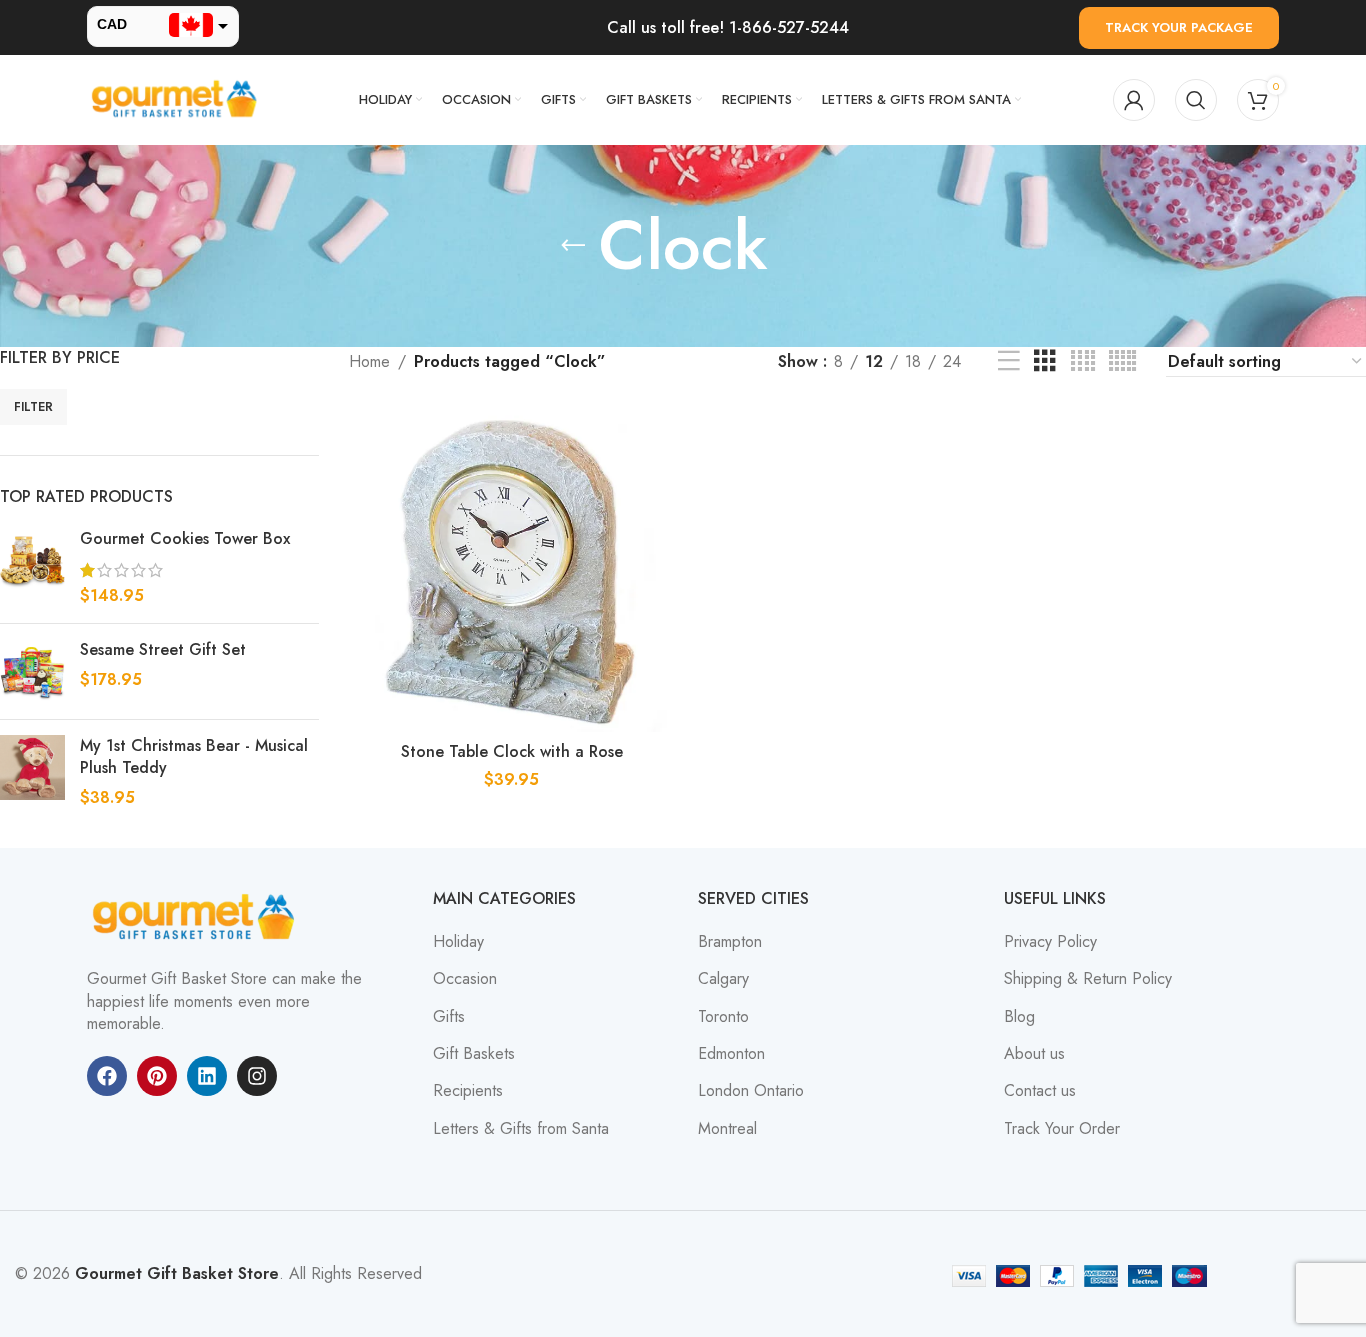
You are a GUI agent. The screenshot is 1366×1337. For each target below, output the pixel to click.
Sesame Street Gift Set (163, 650)
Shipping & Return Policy (1088, 979)
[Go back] (573, 246)
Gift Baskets (474, 1054)
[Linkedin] (207, 1076)
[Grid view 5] (1122, 361)
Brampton (730, 942)
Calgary (723, 979)
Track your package (1179, 27)
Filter (33, 407)
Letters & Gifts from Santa (521, 1129)
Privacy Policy (1050, 942)
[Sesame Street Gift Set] (32, 671)
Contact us (1040, 1091)
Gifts (449, 1017)
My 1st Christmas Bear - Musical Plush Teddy (194, 757)
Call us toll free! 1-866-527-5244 (728, 27)
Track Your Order (1062, 1129)
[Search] (1196, 100)
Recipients (468, 1091)
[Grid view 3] (1045, 361)
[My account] (1134, 100)
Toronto (723, 1017)
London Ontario (751, 1091)
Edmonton (731, 1054)
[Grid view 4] (1083, 361)
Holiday (458, 942)
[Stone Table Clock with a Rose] (512, 570)
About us (1034, 1054)
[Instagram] (257, 1076)
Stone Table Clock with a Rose (512, 751)
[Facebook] (107, 1076)
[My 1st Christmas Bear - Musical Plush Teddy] (32, 772)
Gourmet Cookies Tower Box (185, 539)
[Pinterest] (157, 1076)
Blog (1019, 1017)
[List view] (1009, 361)
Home (369, 361)
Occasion (465, 979)
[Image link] (197, 916)
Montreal (727, 1129)
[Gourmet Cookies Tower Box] (32, 567)
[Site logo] (177, 98)
